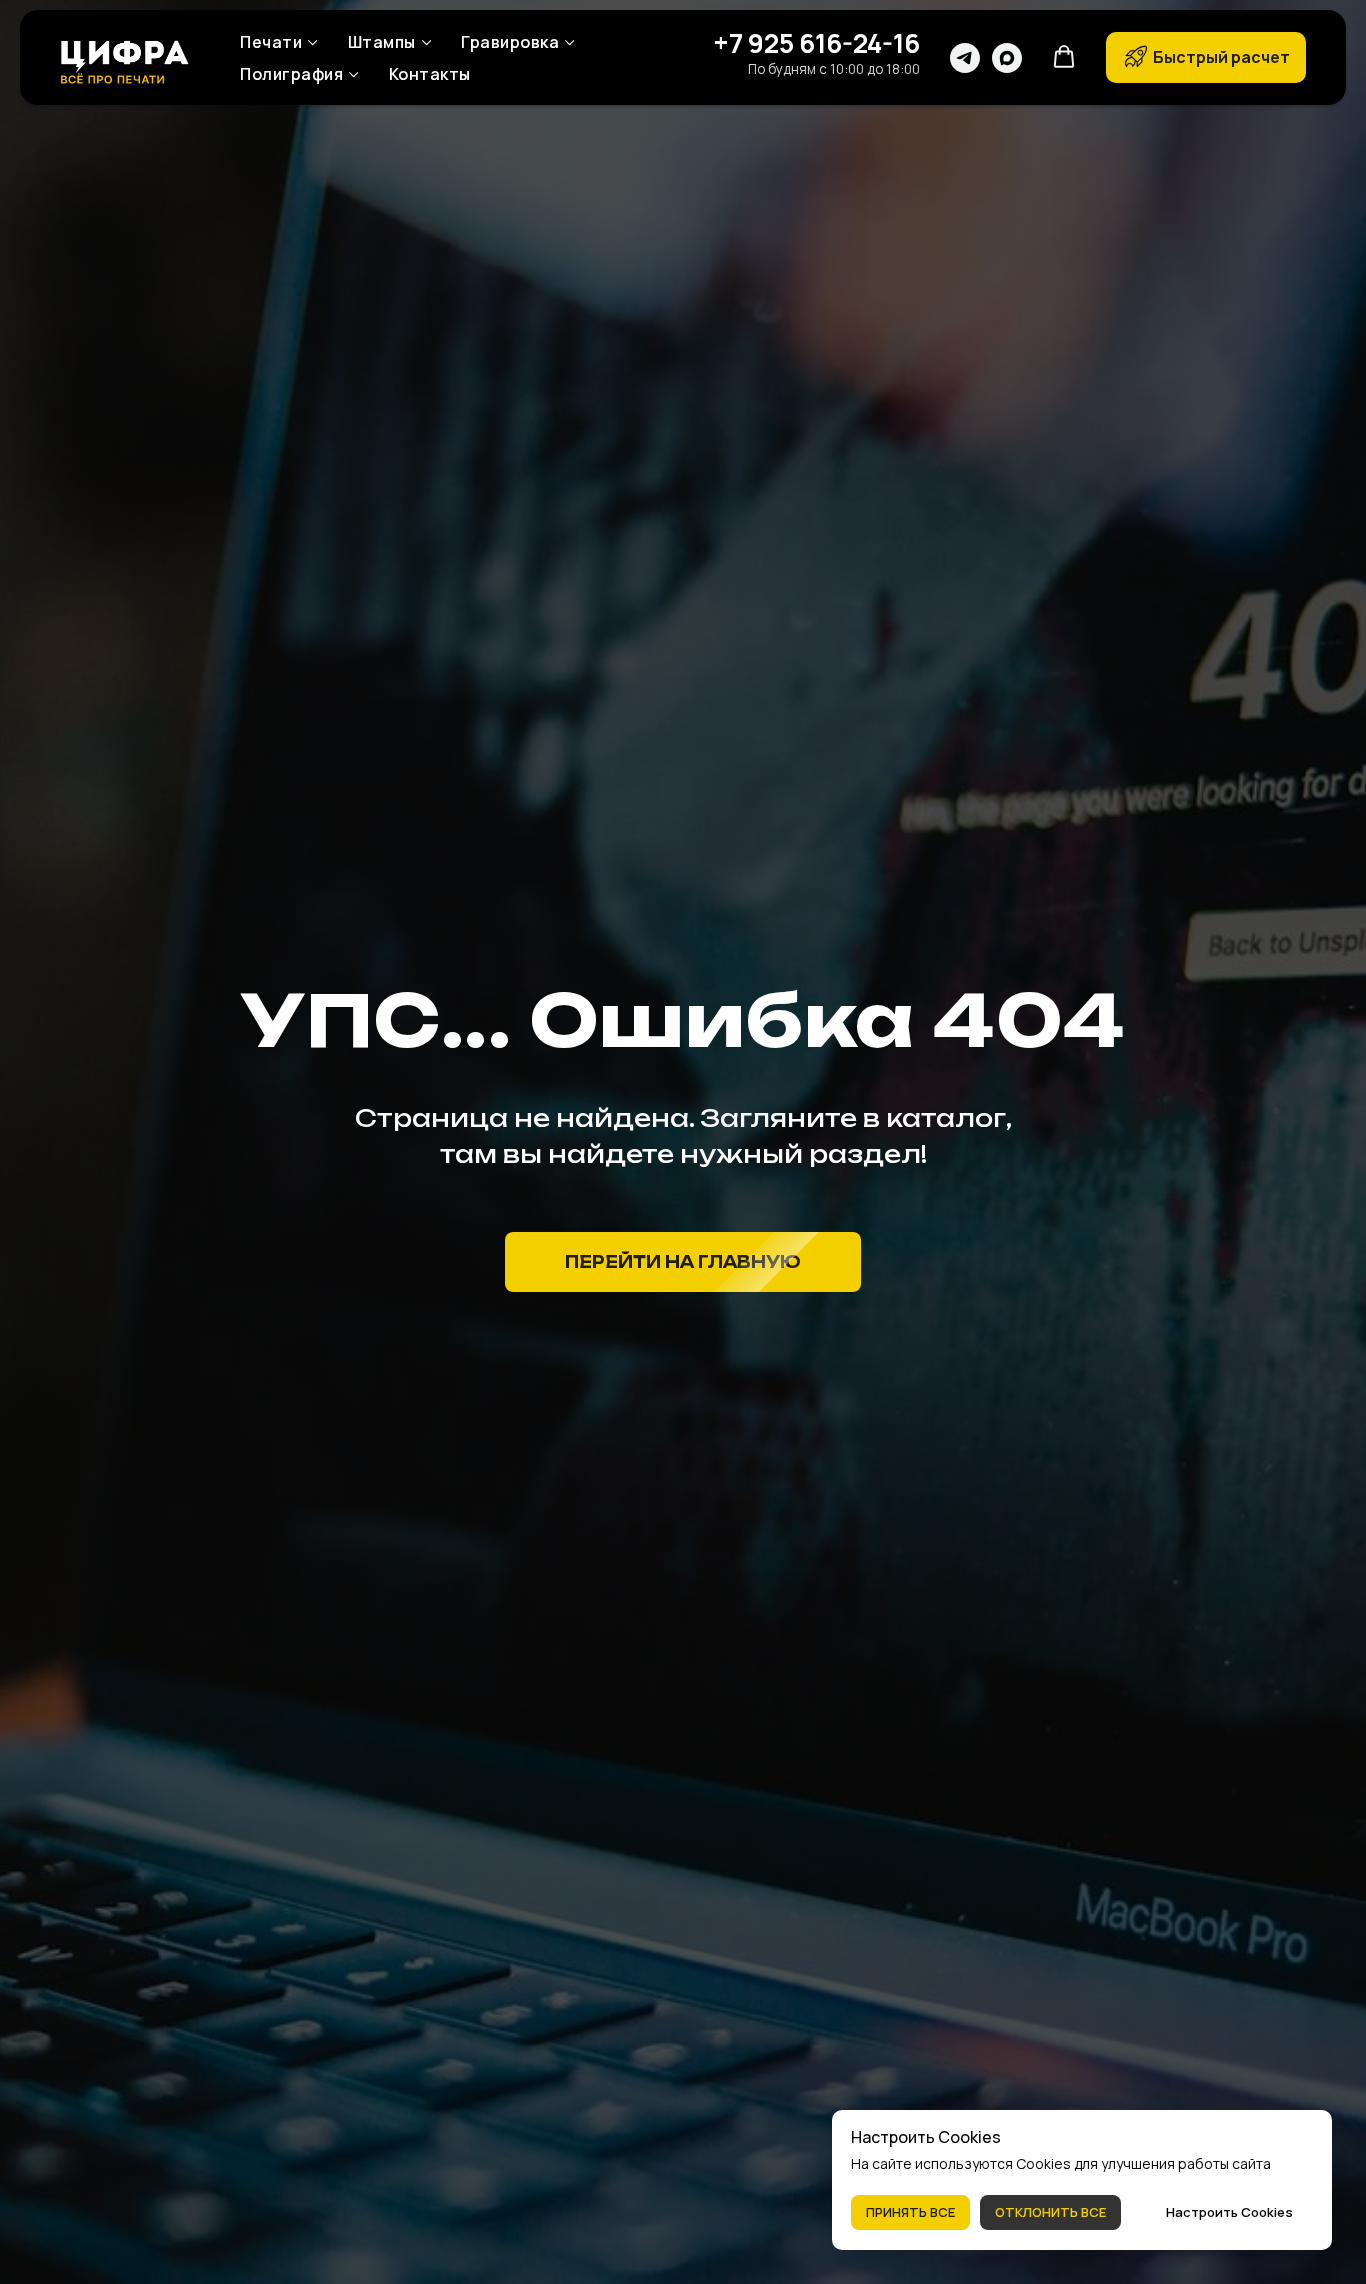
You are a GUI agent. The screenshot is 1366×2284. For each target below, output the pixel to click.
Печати (271, 42)
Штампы (382, 42)
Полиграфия (291, 74)
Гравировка (510, 42)
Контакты (430, 74)
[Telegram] (965, 58)
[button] (1064, 57)
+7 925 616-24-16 (816, 43)
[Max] (1007, 58)
